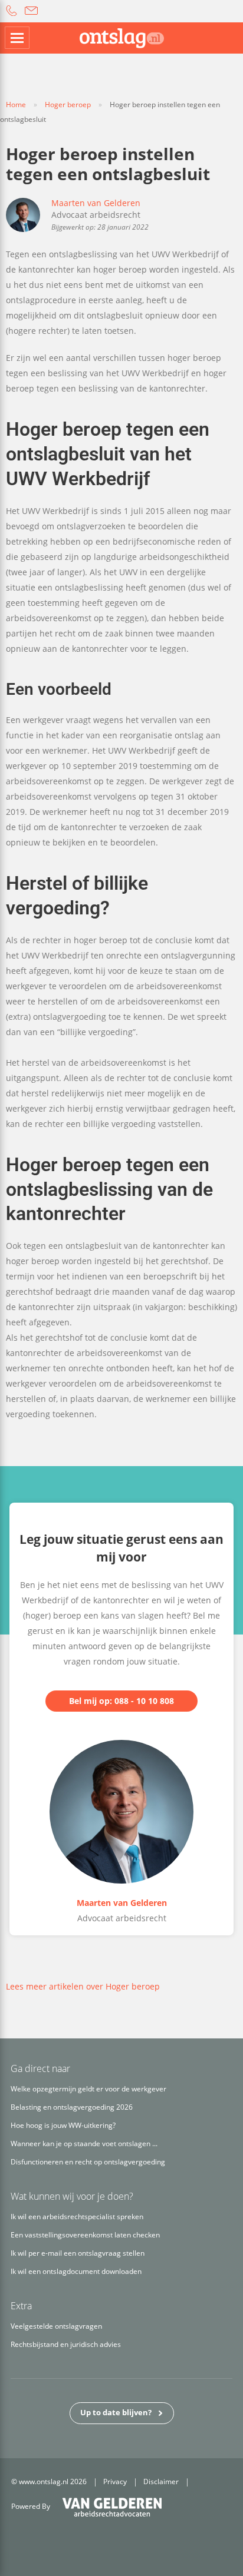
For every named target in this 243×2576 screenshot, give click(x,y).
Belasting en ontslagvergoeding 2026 (72, 2107)
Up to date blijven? (116, 2412)
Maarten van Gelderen (96, 203)
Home (16, 105)
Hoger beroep (68, 105)
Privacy (115, 2481)
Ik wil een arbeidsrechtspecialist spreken (77, 2217)
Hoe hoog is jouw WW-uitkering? (63, 2125)
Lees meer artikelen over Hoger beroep (83, 1986)
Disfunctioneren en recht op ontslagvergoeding (88, 2162)
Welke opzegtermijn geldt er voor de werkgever (88, 2089)
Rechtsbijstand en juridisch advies (66, 2344)
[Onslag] (122, 38)
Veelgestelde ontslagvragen (56, 2326)
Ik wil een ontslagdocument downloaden (76, 2271)
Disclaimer (161, 2481)
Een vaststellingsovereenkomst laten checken (85, 2235)
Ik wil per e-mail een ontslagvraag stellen (78, 2253)
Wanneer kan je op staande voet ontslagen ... (84, 2144)
